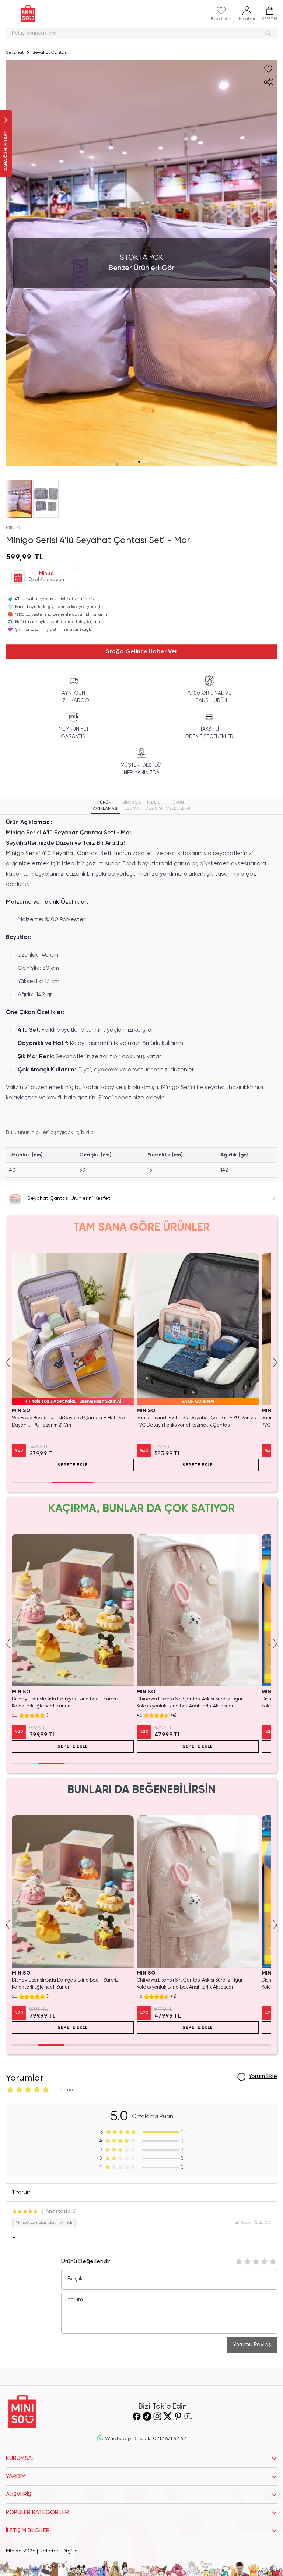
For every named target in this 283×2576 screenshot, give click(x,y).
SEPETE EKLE (73, 1465)
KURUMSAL (20, 2459)
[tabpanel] (141, 998)
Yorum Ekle (263, 2077)
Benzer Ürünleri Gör (141, 268)
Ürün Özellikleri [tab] (178, 806)
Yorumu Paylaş (252, 2345)
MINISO (14, 528)
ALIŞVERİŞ (19, 2495)
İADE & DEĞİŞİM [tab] (154, 806)
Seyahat (15, 53)
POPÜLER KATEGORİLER (37, 2513)
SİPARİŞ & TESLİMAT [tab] (132, 806)
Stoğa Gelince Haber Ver (141, 652)
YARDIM (16, 2477)
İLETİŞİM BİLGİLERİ (28, 2531)
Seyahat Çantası (50, 53)
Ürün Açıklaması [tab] (106, 806)
